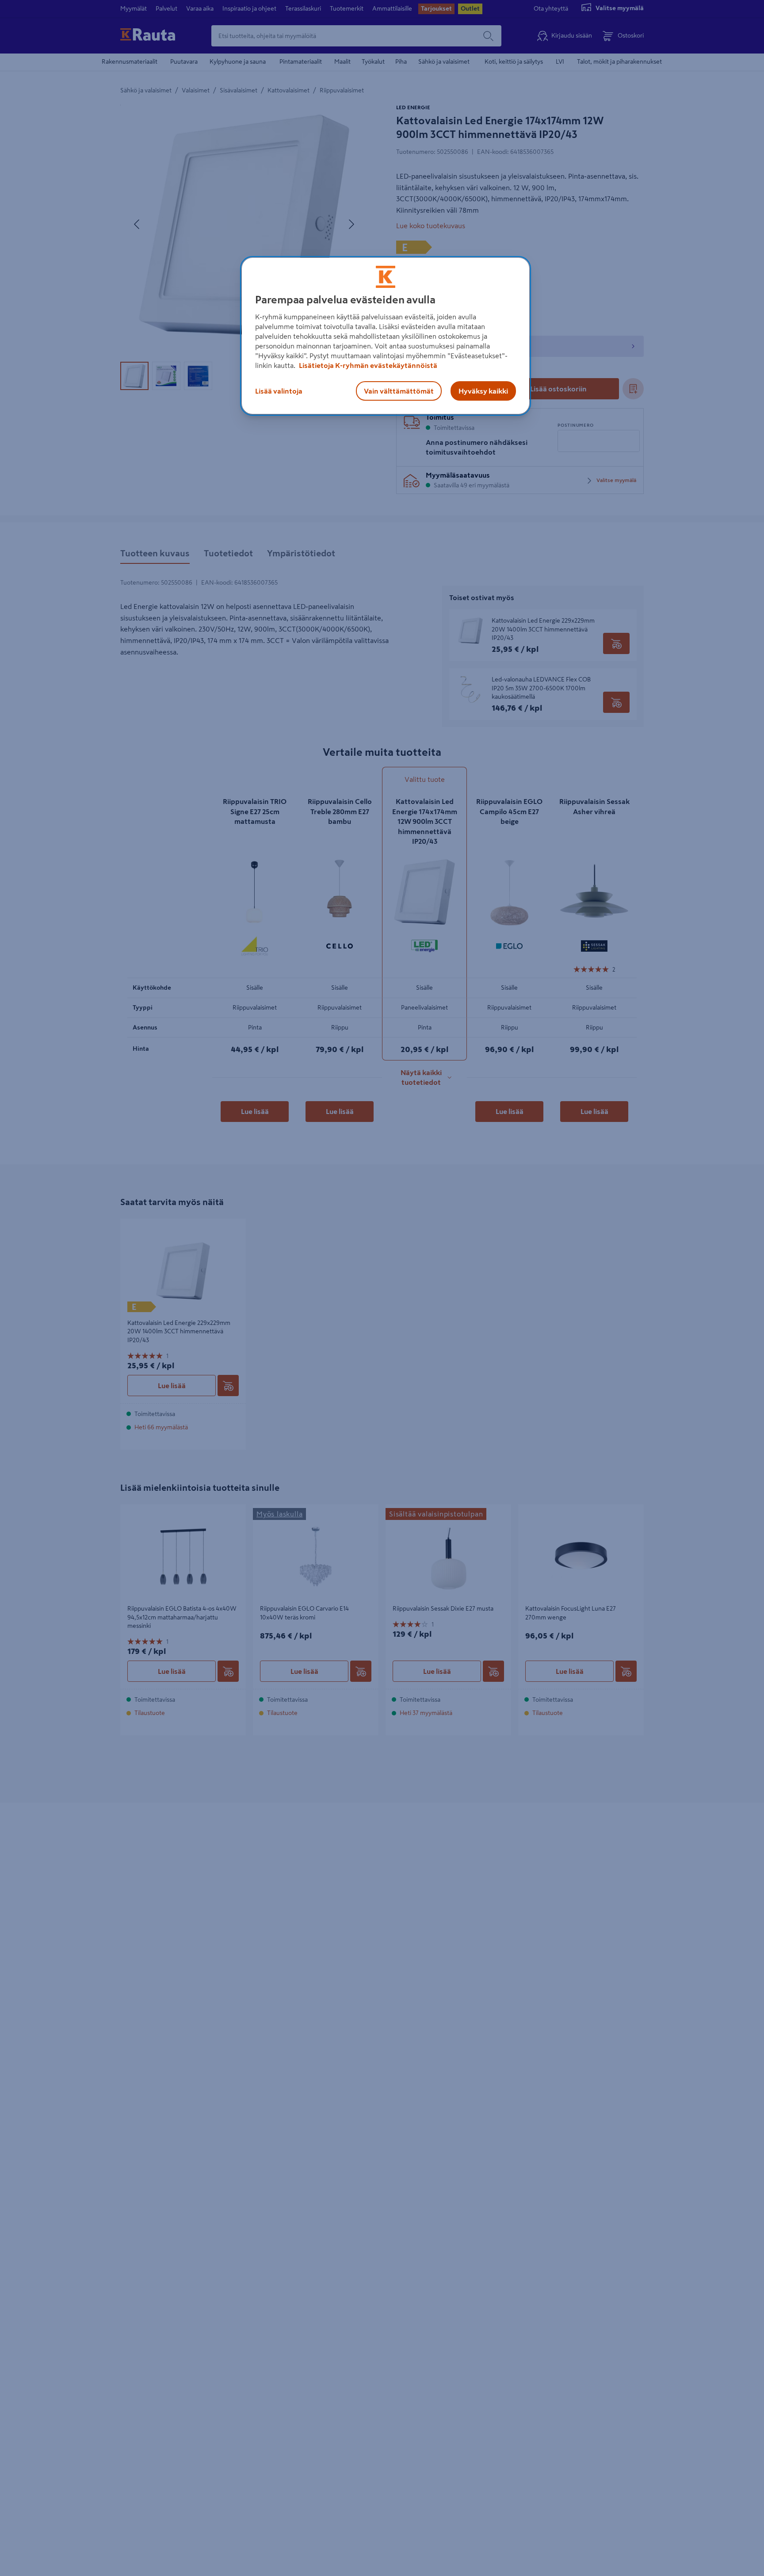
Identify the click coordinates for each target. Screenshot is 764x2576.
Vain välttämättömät (399, 390)
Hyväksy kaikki (483, 390)
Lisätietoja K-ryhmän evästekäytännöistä (367, 365)
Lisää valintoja (279, 390)
